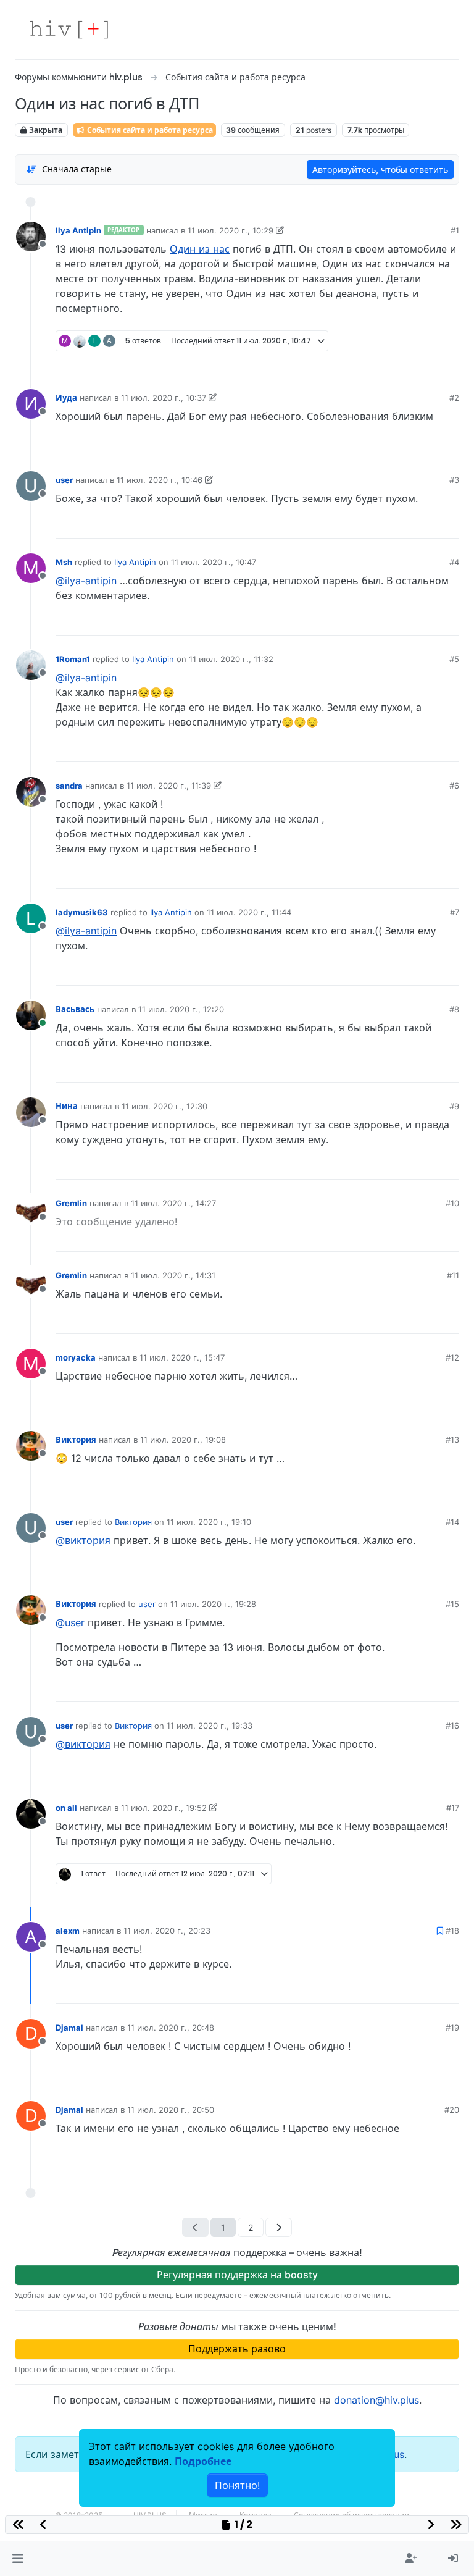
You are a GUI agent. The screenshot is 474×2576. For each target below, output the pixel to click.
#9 (454, 1106)
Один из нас (200, 249)
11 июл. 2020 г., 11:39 (169, 786)
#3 (454, 480)
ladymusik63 (82, 912)
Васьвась (75, 1009)
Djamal (69, 2028)
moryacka (76, 1357)
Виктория (76, 1440)
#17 (453, 1808)
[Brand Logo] (69, 30)
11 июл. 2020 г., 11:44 (249, 912)
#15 (452, 1604)
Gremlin (71, 1203)
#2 (454, 398)
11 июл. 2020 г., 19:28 (213, 1604)
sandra (69, 786)
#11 (453, 1275)
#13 (452, 1440)
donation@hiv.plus (376, 2400)
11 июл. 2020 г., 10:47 (214, 562)
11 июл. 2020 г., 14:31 (173, 1275)
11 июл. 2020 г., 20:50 (171, 2110)
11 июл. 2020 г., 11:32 (231, 659)
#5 (454, 659)
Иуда (66, 398)
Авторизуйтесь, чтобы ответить (380, 170)
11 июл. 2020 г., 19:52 (164, 1808)
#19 (452, 2028)
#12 (452, 1357)
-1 (404, 360)
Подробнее (203, 2461)
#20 (452, 2110)
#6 (454, 786)
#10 (452, 1203)
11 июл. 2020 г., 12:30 (164, 1106)
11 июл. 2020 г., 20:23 (167, 1931)
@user (70, 1622)
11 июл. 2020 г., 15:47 (182, 1357)
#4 (454, 562)
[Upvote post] (383, 360)
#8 (454, 1009)
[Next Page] (279, 2227)
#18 (452, 1931)
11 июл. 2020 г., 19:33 (210, 1726)
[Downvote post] (426, 360)
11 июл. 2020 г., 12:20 (181, 1009)
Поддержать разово (237, 2349)
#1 (455, 230)
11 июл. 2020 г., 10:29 (231, 230)
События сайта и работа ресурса (149, 130)
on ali (66, 1808)
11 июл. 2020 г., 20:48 (171, 2028)
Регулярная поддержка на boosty (237, 2275)
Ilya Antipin (78, 230)
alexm (68, 1931)
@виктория (83, 1540)
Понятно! (237, 2485)
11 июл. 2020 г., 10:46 (160, 480)
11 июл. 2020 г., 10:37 (164, 398)
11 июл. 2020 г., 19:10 (209, 1522)
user (64, 480)
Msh (64, 562)
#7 (455, 912)
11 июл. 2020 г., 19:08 (183, 1440)
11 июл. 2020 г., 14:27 (173, 1203)
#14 (452, 1522)
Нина (67, 1106)
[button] (18, 2559)
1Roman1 (73, 659)
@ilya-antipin (86, 581)
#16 (452, 1726)
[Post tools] (449, 360)
